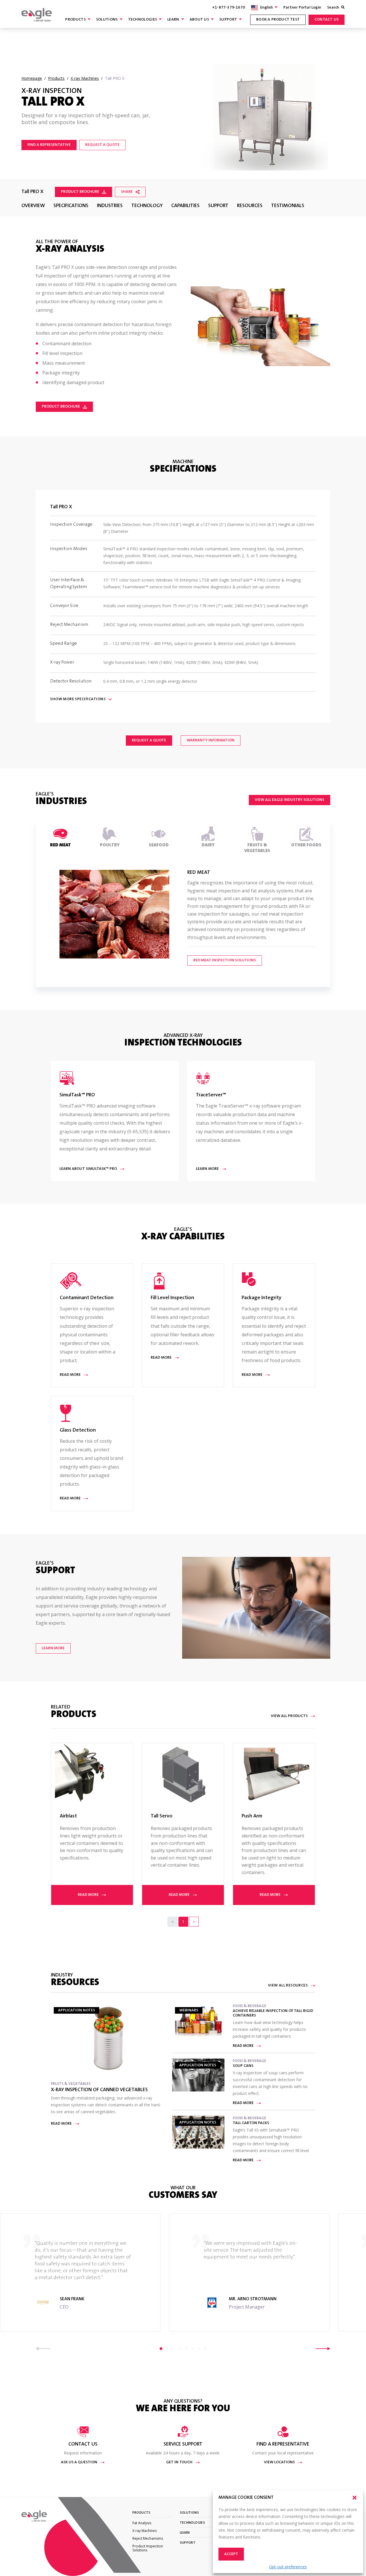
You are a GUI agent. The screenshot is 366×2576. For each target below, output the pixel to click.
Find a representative (49, 145)
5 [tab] (186, 2349)
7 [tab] (199, 2349)
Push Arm (252, 1817)
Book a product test (278, 20)
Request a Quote (102, 145)
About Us (199, 20)
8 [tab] (205, 2349)
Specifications (71, 206)
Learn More (53, 1648)
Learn (173, 20)
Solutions (107, 20)
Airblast (68, 1817)
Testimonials (288, 206)
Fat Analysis (142, 2523)
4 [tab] (180, 2349)
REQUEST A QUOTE (149, 741)
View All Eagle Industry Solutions (290, 800)
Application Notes (76, 2011)
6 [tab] (192, 2349)
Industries (110, 206)
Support (228, 20)
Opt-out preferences (288, 2567)
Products (75, 20)
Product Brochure (80, 192)
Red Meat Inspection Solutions (225, 960)
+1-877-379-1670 (229, 8)
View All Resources (288, 1986)
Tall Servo (162, 1817)
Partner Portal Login (302, 8)
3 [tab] (174, 2349)
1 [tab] (161, 2349)
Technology (147, 206)
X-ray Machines (145, 2531)
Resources (250, 206)
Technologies (143, 20)
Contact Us (327, 20)
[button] (355, 2498)
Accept (231, 2554)
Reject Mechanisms (148, 2538)
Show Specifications (78, 699)
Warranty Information (211, 741)
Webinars (189, 2011)
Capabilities (185, 206)
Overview (33, 206)
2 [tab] (167, 2349)
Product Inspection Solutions (148, 2548)
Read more (88, 1895)
